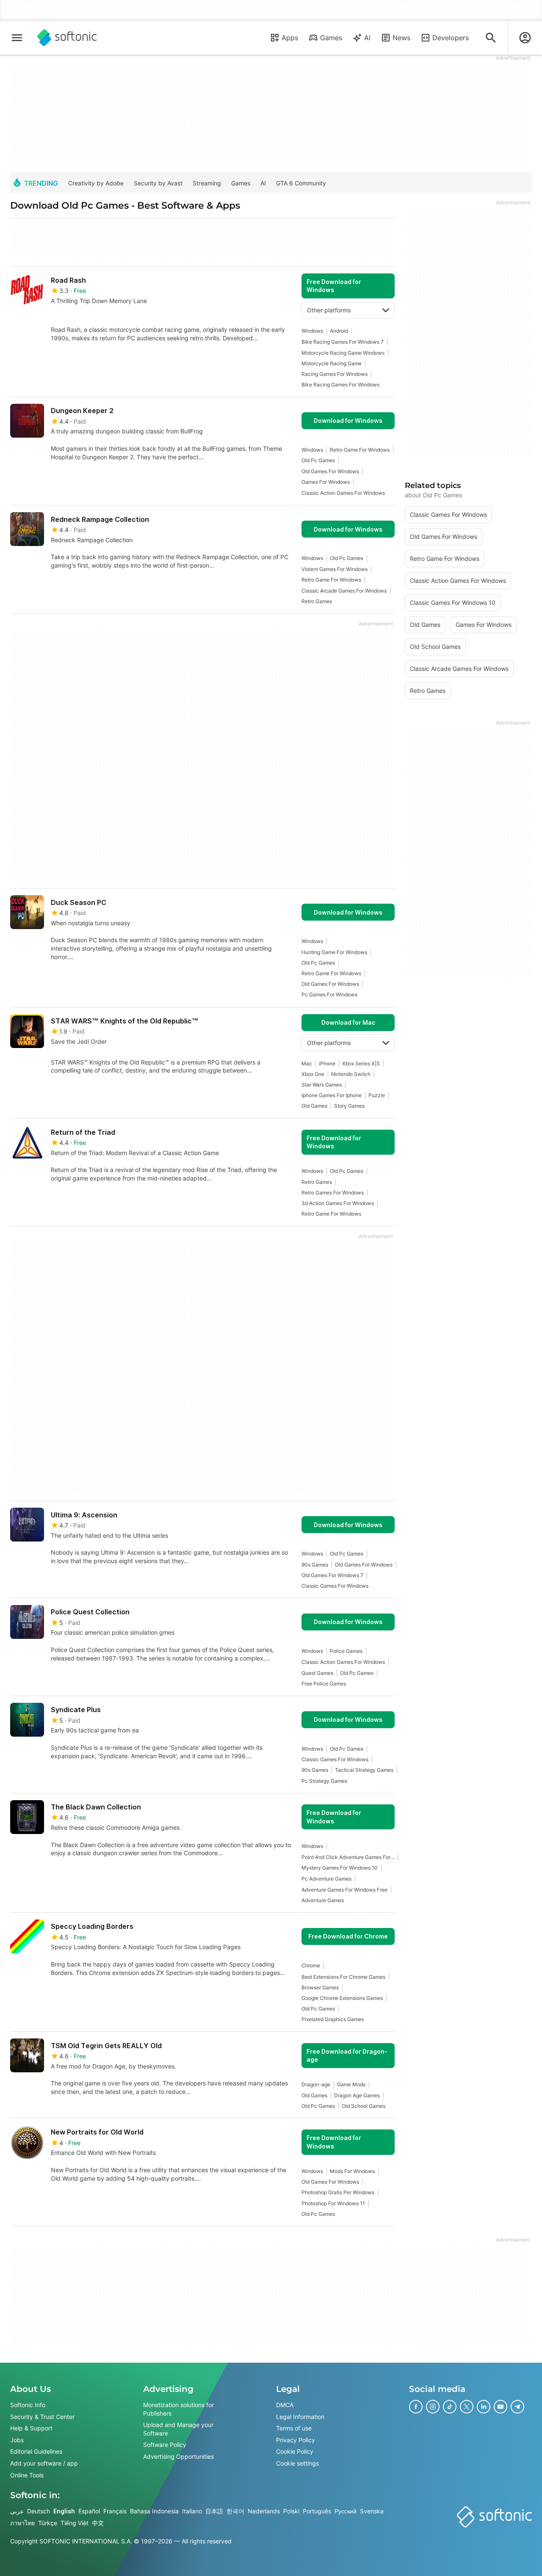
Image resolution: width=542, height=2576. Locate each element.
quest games (317, 1673)
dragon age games (357, 2095)
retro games (317, 601)
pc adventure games (326, 1879)
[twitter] (467, 2407)
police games (346, 1651)
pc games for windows (329, 994)
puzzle (377, 1095)
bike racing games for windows (340, 385)
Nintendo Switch (351, 1074)
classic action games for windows (343, 493)
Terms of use (294, 2428)
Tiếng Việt (75, 2523)
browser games (320, 1987)
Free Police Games (324, 1684)
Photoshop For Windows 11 (333, 2203)
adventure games (323, 1900)
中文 (98, 2523)
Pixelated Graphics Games (333, 2019)
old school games (364, 2106)
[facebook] (416, 2407)
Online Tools (27, 2475)
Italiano (192, 2511)
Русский (346, 2511)
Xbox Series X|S (361, 1063)
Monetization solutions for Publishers (178, 2409)
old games (314, 1106)
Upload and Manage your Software (178, 2429)
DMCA (285, 2405)
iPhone (327, 1063)
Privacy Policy (296, 2440)
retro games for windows (333, 1193)
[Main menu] (17, 38)
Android (339, 331)
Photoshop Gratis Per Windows (338, 2192)
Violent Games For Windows (335, 569)
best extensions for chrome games (343, 1977)
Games (331, 38)
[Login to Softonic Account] (525, 38)
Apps (290, 38)
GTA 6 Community (301, 183)
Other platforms (329, 310)
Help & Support (31, 2428)
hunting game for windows (334, 952)
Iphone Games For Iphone (332, 1095)
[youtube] (501, 2407)
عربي (17, 2511)
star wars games (322, 1085)
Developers (451, 38)
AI (367, 38)
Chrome (311, 1965)
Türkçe (48, 2523)
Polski (291, 2511)
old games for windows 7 (332, 1575)
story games (349, 1106)
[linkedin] (484, 2407)
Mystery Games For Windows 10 (340, 1868)
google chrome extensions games (342, 1998)
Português (317, 2511)
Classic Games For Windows (335, 1586)
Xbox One (313, 1074)
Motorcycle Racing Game (332, 363)
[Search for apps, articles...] (491, 38)
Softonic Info (28, 2405)
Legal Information (300, 2417)
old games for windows (330, 471)
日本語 (214, 2511)
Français (115, 2511)
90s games (315, 1565)
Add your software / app (44, 2463)
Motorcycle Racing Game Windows (343, 353)
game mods (351, 2084)
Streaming (207, 183)
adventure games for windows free (344, 1890)
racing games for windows (335, 374)
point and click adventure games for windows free (348, 1857)
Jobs (17, 2440)
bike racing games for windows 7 (343, 342)
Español (89, 2511)
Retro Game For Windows (360, 450)
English (64, 2511)
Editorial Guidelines (36, 2451)
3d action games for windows (338, 1203)
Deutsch (39, 2511)
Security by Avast (158, 183)
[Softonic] (67, 38)
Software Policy (165, 2445)
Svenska (372, 2511)
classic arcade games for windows (344, 591)
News (401, 38)
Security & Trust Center (42, 2417)
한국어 (235, 2511)
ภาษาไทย (22, 2523)
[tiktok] (450, 2407)
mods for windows (352, 2171)
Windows (312, 331)
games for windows (326, 482)
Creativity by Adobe (96, 183)
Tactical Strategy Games (364, 1770)
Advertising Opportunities (178, 2456)
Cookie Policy (295, 2451)
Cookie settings (297, 2463)
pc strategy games (324, 1781)
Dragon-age (316, 2084)
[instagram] (433, 2407)
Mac (307, 1063)
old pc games (318, 460)
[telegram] (517, 2407)
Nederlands (264, 2511)
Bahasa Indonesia (154, 2511)
